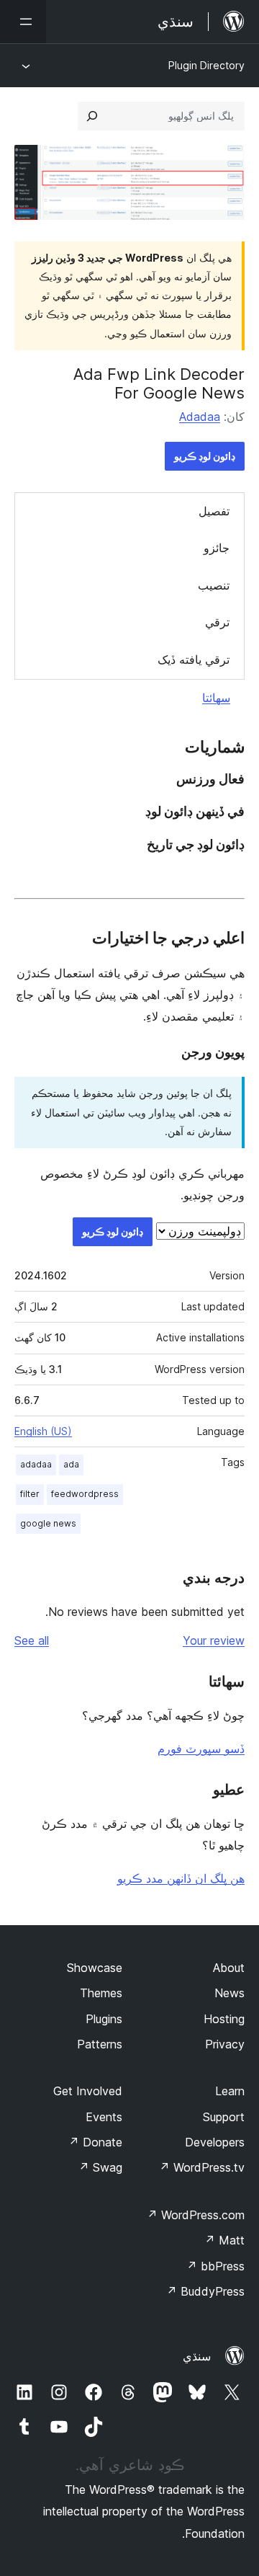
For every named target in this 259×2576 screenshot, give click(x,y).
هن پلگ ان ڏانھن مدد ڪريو (181, 1878)
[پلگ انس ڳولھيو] (92, 116)
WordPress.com (196, 2215)
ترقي (217, 622)
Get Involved (88, 2091)
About (229, 1968)
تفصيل (214, 511)
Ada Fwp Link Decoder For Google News (159, 383)
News (230, 1993)
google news (48, 1523)
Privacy (225, 2044)
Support (224, 2117)
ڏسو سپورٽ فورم (201, 1749)
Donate (95, 2142)
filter (30, 1494)
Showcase (95, 1968)
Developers (215, 2142)
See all (32, 1640)
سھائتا (216, 698)
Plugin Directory (206, 65)
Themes (101, 1993)
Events (104, 2117)
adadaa (36, 1464)
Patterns (100, 2044)
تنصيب (214, 585)
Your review (214, 1640)
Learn (230, 2091)
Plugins (104, 2019)
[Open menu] (23, 22)
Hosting (224, 2019)
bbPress (215, 2266)
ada (71, 1464)
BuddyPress (205, 2291)
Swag (100, 2167)
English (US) (43, 1431)
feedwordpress (85, 1494)
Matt (224, 2240)
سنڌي (197, 2356)
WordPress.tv (202, 2167)
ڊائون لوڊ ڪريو (205, 456)
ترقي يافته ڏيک (194, 659)
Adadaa (200, 417)
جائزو (217, 548)
